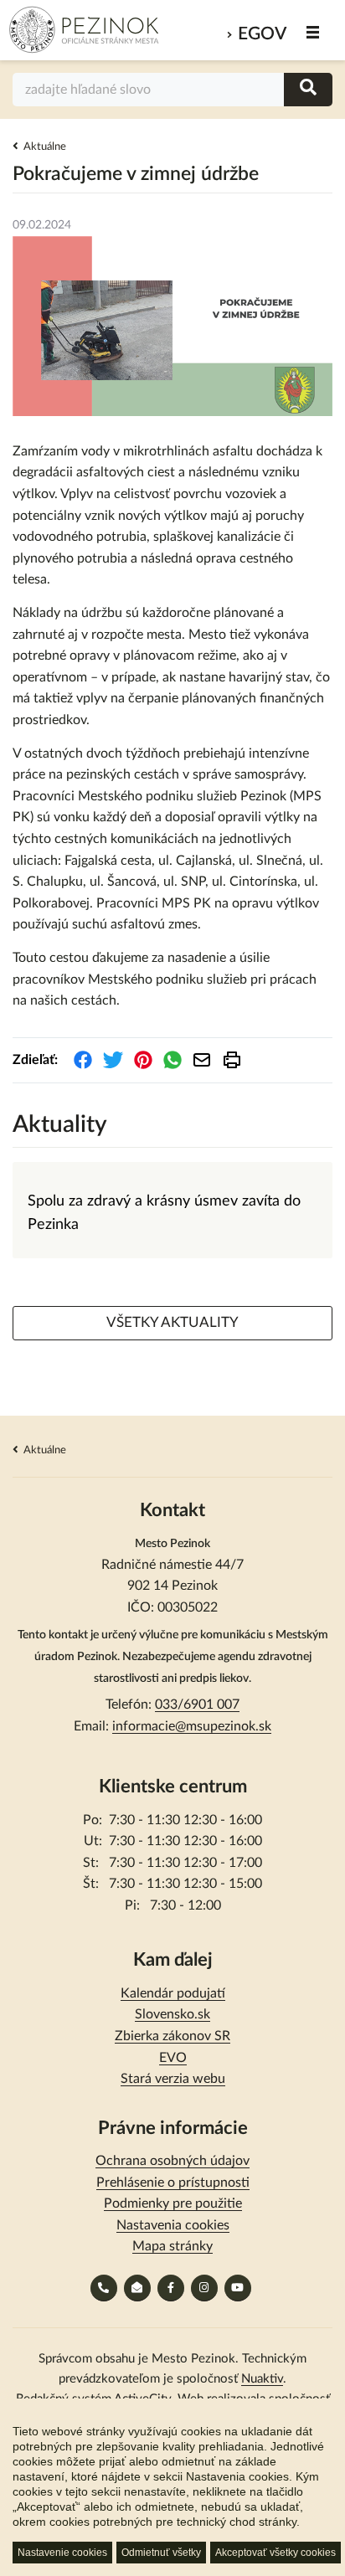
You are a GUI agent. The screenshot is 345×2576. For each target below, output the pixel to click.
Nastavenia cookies (173, 2225)
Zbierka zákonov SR (172, 2036)
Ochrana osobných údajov (172, 2161)
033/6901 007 (197, 1704)
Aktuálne (45, 147)
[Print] (232, 1060)
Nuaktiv (262, 2379)
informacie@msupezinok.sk (192, 1726)
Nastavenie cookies (62, 2553)
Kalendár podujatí (173, 1993)
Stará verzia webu (173, 2079)
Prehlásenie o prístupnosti (173, 2183)
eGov (262, 34)
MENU (314, 32)
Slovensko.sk (172, 2014)
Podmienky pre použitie (173, 2203)
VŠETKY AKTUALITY (172, 1322)
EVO (173, 2058)
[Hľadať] (308, 89)
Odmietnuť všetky (161, 2553)
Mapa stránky (172, 2246)
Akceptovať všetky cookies (275, 2553)
